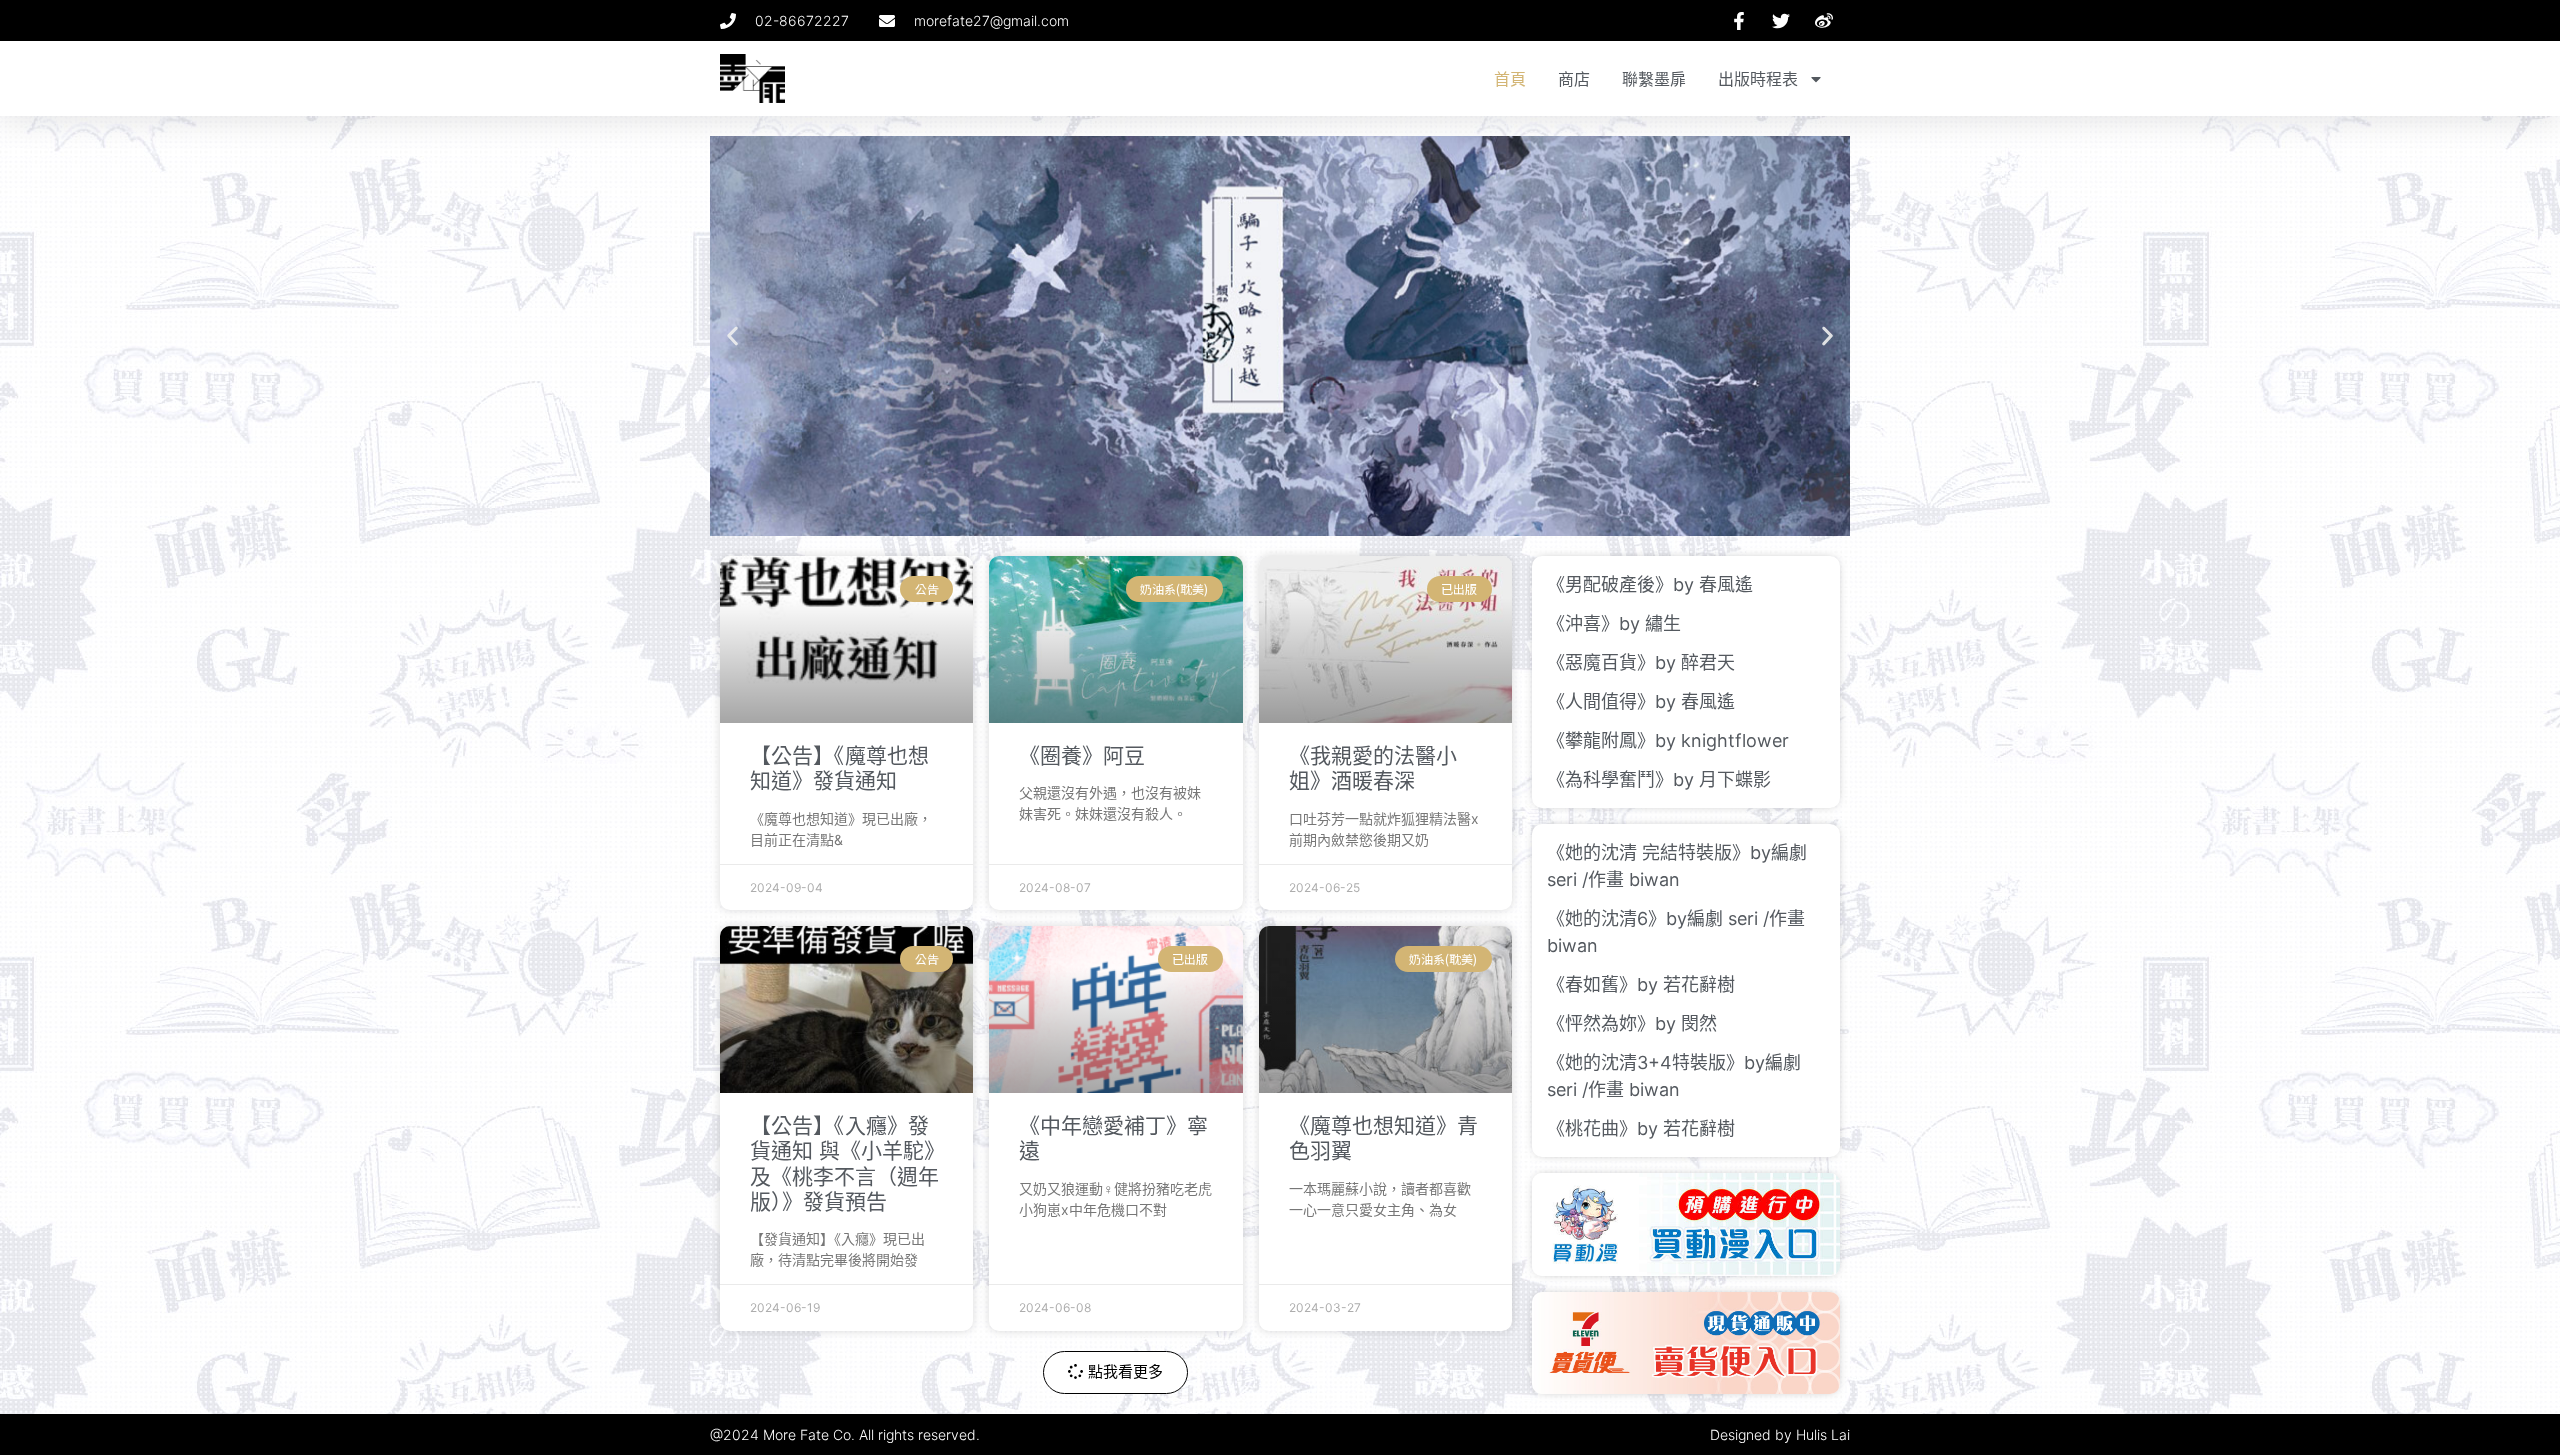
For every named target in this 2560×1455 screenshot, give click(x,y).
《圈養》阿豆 (1082, 755)
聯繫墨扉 (1654, 79)
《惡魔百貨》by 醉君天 (1641, 662)
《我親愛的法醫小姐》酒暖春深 (1373, 768)
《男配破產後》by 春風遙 (1650, 584)
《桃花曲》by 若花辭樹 (1641, 1128)
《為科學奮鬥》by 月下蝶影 (1659, 779)
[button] (732, 336)
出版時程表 (1758, 79)
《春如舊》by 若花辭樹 (1641, 984)
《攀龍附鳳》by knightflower (1668, 740)
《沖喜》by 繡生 (1614, 623)
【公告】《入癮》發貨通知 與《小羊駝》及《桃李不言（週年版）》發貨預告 (844, 1163)
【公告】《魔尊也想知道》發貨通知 (839, 768)
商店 (1574, 79)
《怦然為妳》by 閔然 (1632, 1023)
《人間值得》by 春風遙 (1641, 701)
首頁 (1510, 79)
